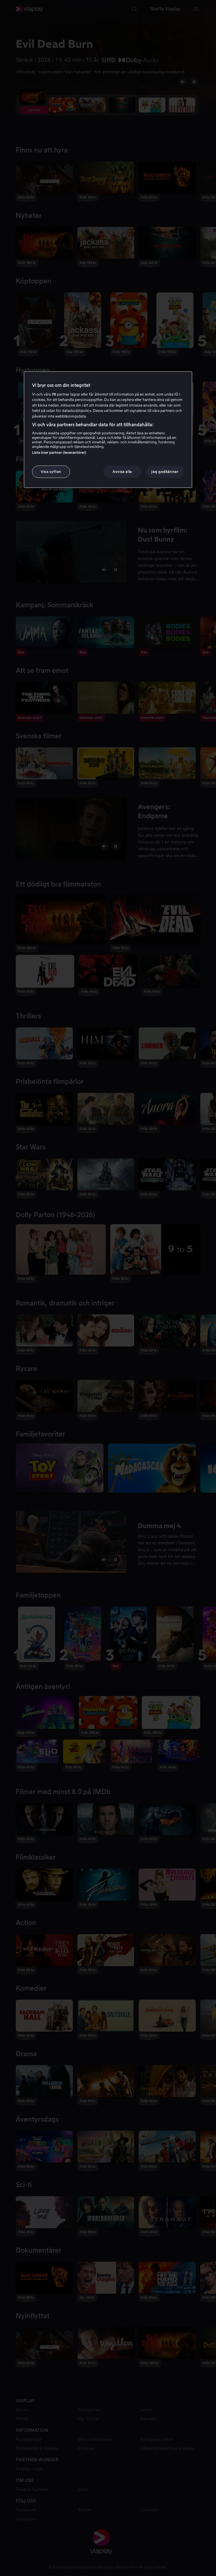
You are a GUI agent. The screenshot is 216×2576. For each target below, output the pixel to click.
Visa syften (51, 472)
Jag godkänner (165, 472)
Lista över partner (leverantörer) (59, 453)
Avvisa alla (122, 472)
